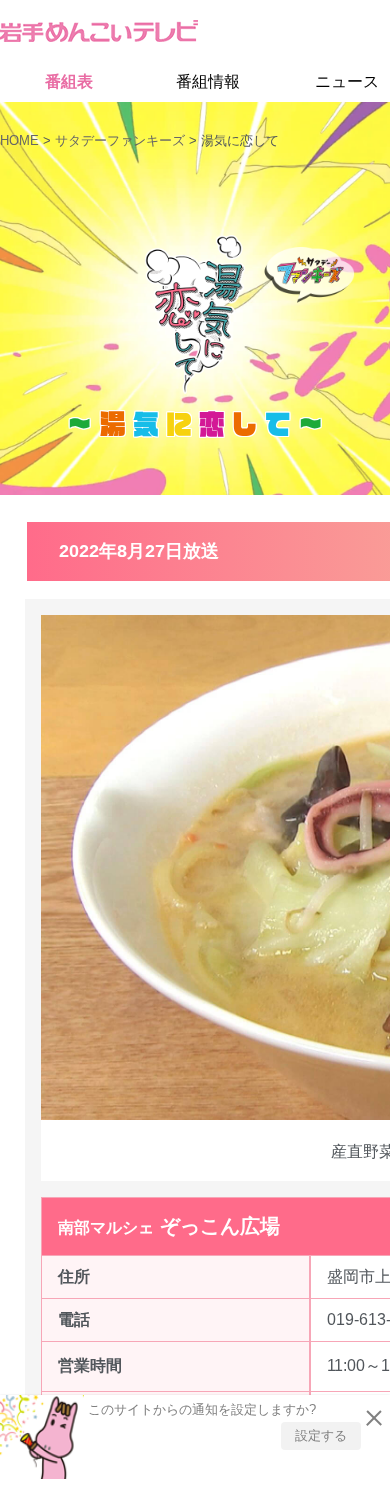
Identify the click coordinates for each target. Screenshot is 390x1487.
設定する (321, 1430)
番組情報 (208, 82)
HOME (19, 140)
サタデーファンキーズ (120, 140)
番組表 (69, 82)
